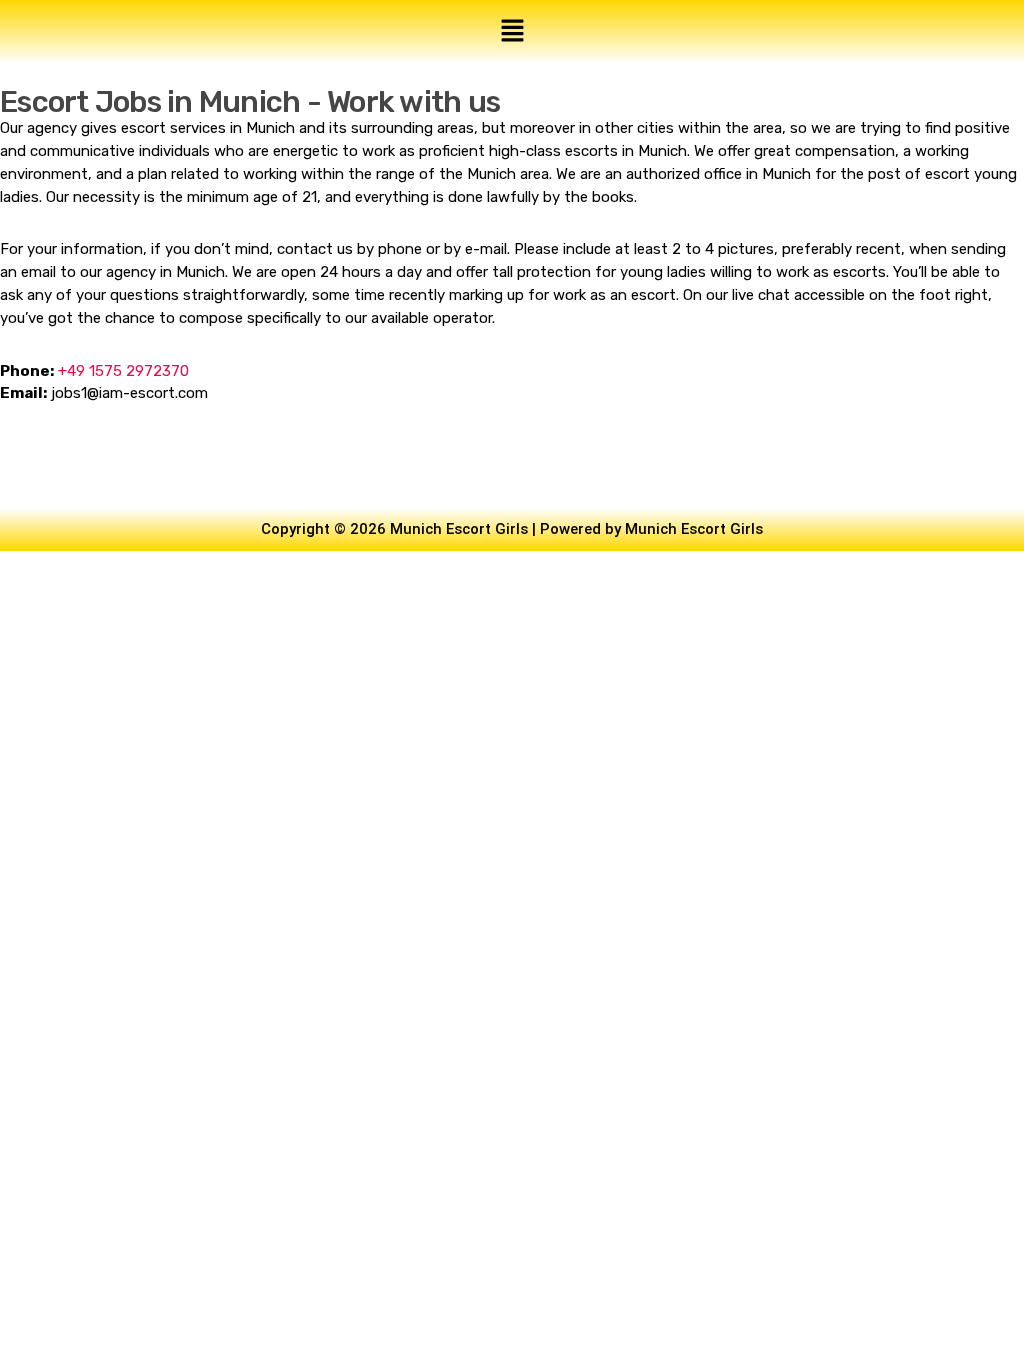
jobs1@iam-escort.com (129, 393)
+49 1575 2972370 (123, 371)
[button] (512, 32)
